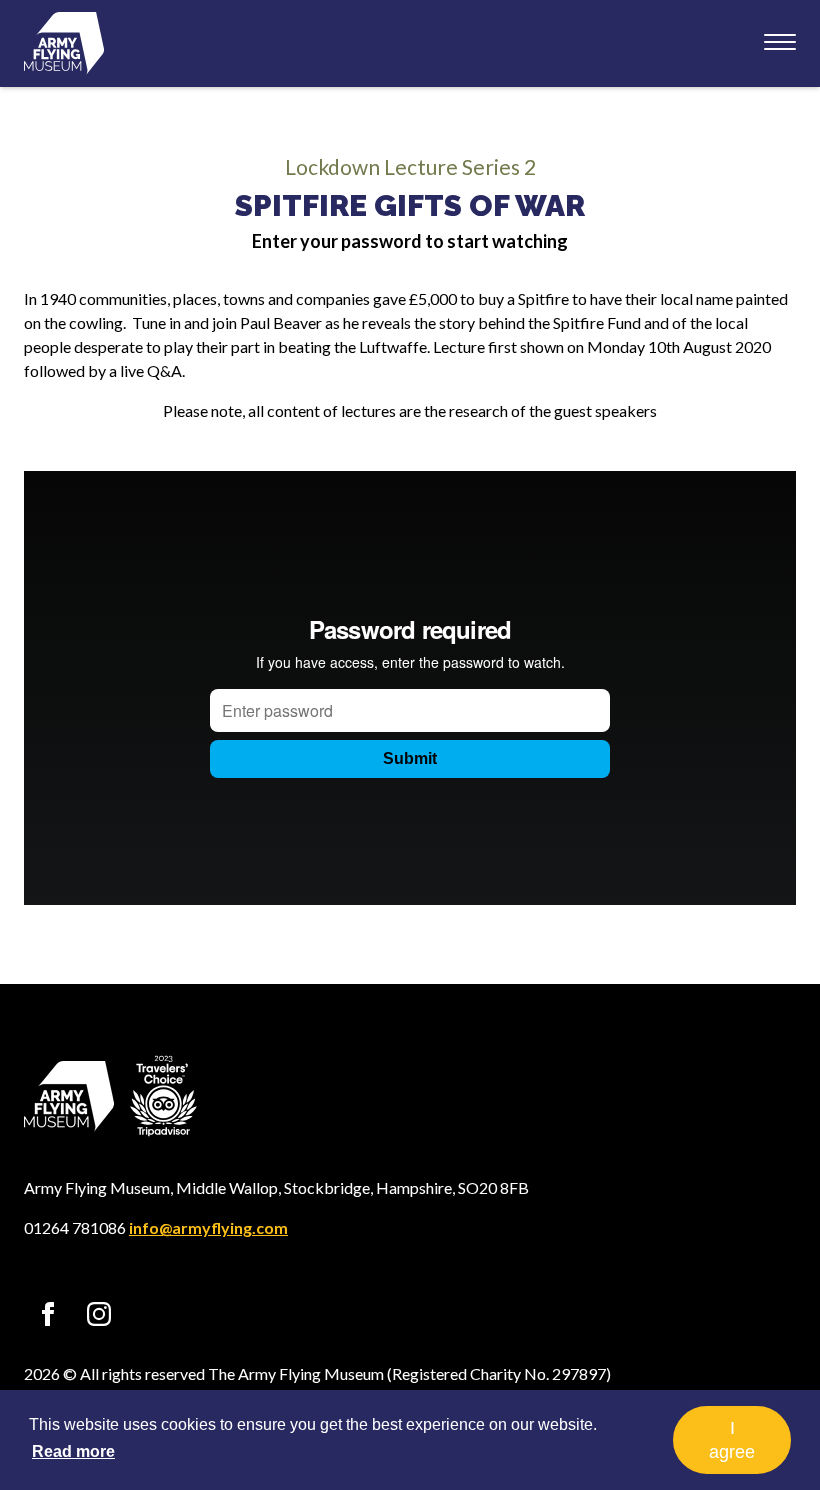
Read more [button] (73, 1451)
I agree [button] (732, 1440)
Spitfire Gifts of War (410, 205)
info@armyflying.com (208, 1227)
